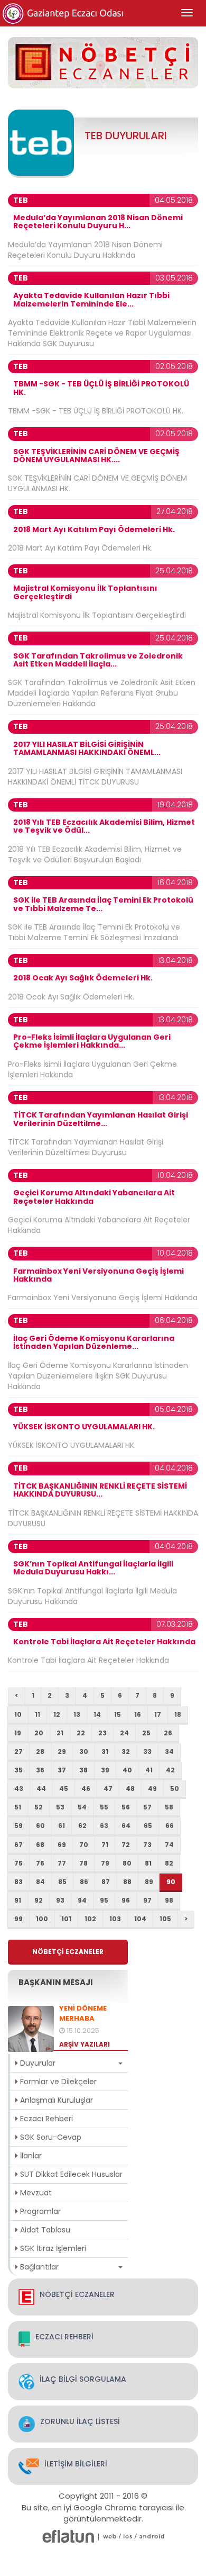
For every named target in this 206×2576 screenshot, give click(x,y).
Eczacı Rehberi (45, 2119)
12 (57, 1714)
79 (105, 1863)
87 (106, 1882)
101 (66, 1919)
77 (62, 1863)
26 (168, 1733)
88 (127, 1882)
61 (62, 1826)
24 (124, 1733)
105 (165, 1919)
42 (170, 1770)
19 (18, 1733)
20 (39, 1733)
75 (18, 1863)
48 (130, 1789)
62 (82, 1826)
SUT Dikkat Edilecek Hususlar (70, 2174)
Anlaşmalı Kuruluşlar (55, 2100)
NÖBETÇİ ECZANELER (68, 1952)
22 (81, 1733)
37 (62, 1770)
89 (149, 1882)
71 (105, 1845)
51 (18, 1807)
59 (18, 1826)
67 (18, 1845)
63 (104, 1826)
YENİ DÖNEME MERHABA (83, 2014)
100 (42, 1919)
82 (169, 1863)
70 (84, 1845)
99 (18, 1919)
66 (170, 1826)
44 (41, 1789)
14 (97, 1714)
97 (147, 1900)
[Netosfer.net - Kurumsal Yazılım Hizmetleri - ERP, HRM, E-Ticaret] (110, 2536)
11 (38, 1714)
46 (86, 1789)
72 (126, 1845)
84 (40, 1882)
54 (82, 1807)
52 (39, 1807)
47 (108, 1789)
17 (158, 1714)
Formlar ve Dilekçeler (57, 2082)
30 (84, 1751)
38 (83, 1770)
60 (40, 1826)
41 (149, 1770)
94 (82, 1900)
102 (90, 1919)
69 (62, 1845)
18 (178, 1714)
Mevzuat (35, 2193)
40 (127, 1770)
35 (18, 1770)
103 (115, 1919)
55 (104, 1807)
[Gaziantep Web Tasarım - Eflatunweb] (68, 2536)
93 (60, 1900)
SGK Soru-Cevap (50, 2137)
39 (105, 1770)
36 (40, 1770)
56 (126, 1807)
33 (147, 1751)
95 (104, 1900)
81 (148, 1863)
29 (62, 1751)
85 (62, 1882)
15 (118, 1714)
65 (148, 1826)
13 (77, 1714)
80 (127, 1863)
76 (40, 1863)
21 (60, 1733)
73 (147, 1845)
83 (18, 1882)
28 (40, 1751)
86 (84, 1882)
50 (175, 1789)
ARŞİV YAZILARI (85, 2044)
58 (169, 1807)
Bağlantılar (38, 2267)
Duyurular (37, 2063)
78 (83, 1863)
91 (18, 1900)
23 (102, 1733)
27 (18, 1751)
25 (146, 1733)
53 (60, 1807)
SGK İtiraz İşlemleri (52, 2248)
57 (147, 1807)
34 (169, 1751)
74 (169, 1845)
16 (138, 1714)
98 (169, 1900)
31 (105, 1751)
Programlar (39, 2211)
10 (18, 1714)
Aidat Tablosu (44, 2230)
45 (64, 1789)
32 (126, 1751)
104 (140, 1919)
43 (19, 1789)
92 (39, 1900)
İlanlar (30, 2156)
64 (126, 1826)
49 (152, 1789)
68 (40, 1845)
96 (126, 1900)
